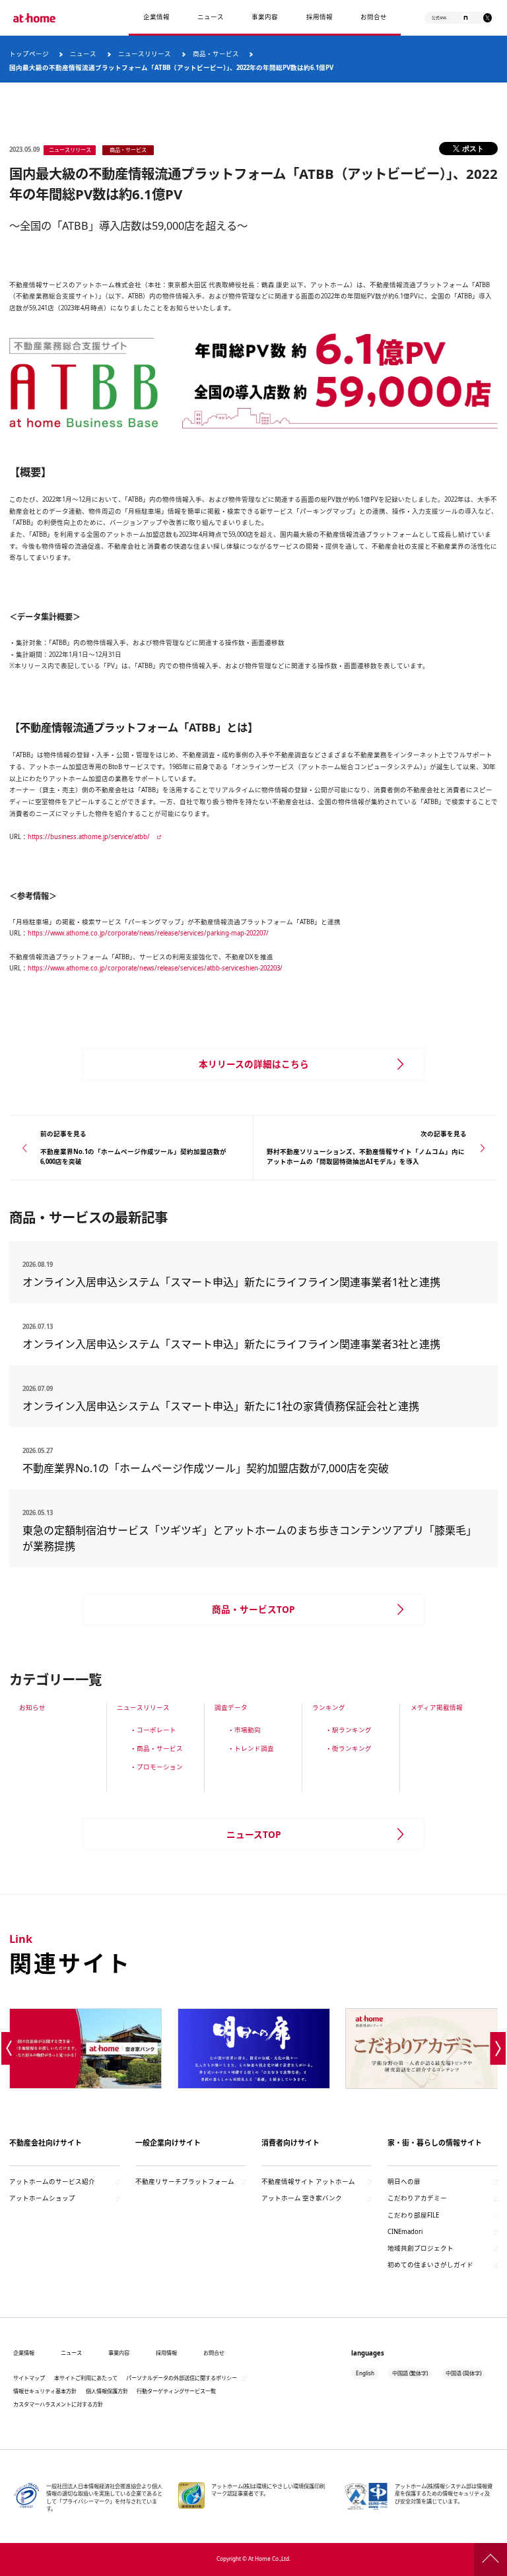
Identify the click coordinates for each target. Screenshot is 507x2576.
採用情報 (166, 2353)
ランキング (329, 1708)
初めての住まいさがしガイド (430, 2265)
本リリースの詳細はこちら (254, 1064)
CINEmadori (405, 2232)
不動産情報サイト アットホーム (308, 2182)
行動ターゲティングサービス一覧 (176, 2391)
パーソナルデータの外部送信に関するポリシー (182, 2378)
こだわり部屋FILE (413, 2215)
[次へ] (498, 2049)
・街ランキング (349, 1748)
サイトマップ (29, 2378)
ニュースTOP (254, 1834)
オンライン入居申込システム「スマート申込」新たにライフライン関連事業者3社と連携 (231, 1344)
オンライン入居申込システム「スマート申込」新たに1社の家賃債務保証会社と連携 (221, 1406)
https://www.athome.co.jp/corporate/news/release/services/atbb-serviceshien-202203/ (155, 968)
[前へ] (9, 2049)
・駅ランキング (349, 1730)
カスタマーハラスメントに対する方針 (58, 2404)
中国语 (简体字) (463, 2373)
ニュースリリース (143, 1708)
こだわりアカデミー (417, 2198)
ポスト (473, 148)
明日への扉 (404, 2182)
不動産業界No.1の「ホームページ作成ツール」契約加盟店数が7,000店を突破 (206, 1468)
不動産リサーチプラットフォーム (185, 2182)
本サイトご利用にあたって (86, 2378)
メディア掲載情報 (437, 1708)
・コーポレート (153, 1730)
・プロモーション (156, 1767)
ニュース (211, 17)
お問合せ (374, 17)
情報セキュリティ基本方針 (45, 2391)
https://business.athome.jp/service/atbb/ (89, 837)
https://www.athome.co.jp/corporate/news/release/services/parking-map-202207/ (148, 933)
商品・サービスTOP (253, 1609)
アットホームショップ (42, 2198)
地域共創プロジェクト (421, 2248)
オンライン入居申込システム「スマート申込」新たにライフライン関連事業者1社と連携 (231, 1282)
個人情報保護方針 (107, 2391)
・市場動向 (244, 1730)
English (365, 2373)
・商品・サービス (156, 1748)
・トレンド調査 (251, 1748)
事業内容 (265, 17)
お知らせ (32, 1708)
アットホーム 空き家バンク (302, 2198)
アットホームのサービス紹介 (52, 2182)
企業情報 (156, 17)
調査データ (231, 1708)
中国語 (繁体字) (410, 2373)
